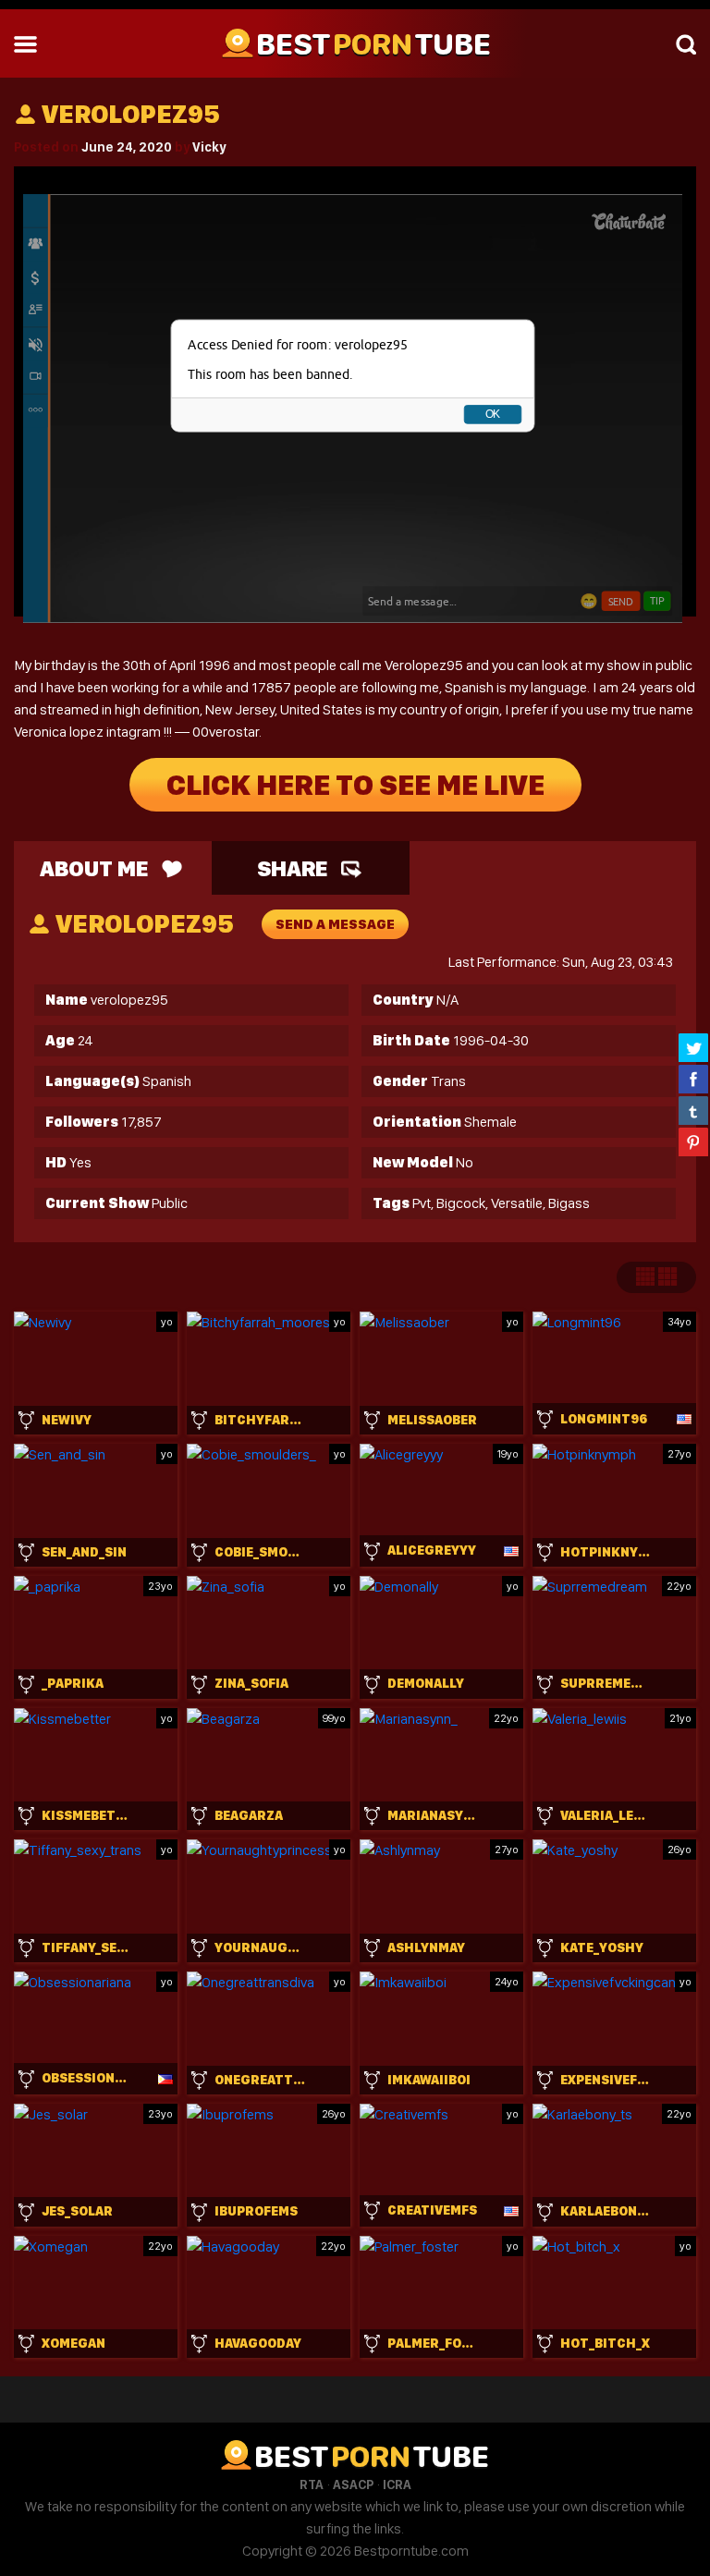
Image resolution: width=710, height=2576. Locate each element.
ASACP (353, 2484)
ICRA (397, 2484)
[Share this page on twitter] (693, 1047)
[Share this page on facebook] (693, 1079)
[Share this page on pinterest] (693, 1141)
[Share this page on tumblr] (693, 1110)
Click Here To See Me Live (355, 785)
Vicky (209, 147)
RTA (312, 2484)
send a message (335, 924)
